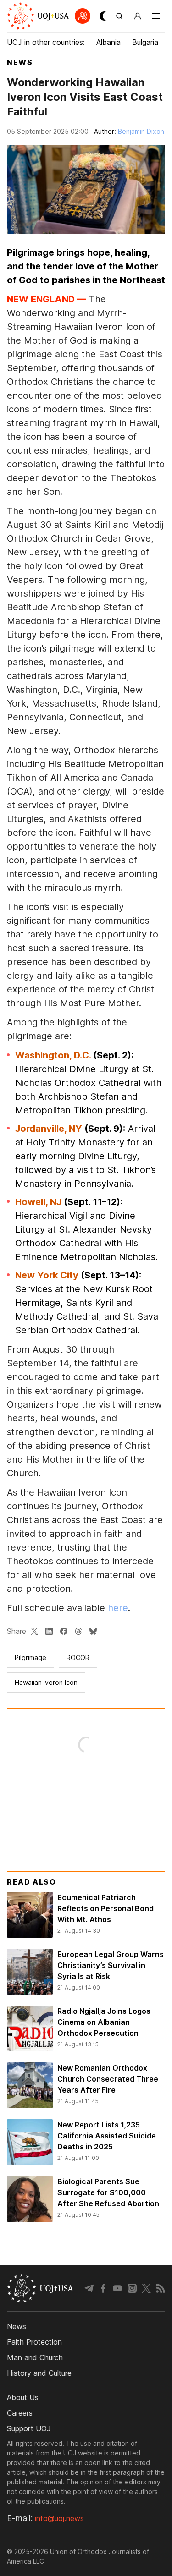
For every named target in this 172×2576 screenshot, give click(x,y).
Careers (20, 2413)
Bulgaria (145, 42)
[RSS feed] (161, 2288)
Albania (108, 42)
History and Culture (39, 2373)
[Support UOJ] (83, 16)
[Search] (119, 16)
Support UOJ (29, 2428)
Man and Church (35, 2357)
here (118, 1608)
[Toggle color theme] (101, 16)
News (20, 62)
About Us (23, 2397)
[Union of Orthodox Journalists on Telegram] (89, 2288)
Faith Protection (34, 2342)
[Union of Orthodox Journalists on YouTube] (117, 2288)
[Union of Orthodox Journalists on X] (146, 2288)
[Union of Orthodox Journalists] (33, 16)
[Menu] (156, 16)
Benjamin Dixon (141, 131)
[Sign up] (138, 16)
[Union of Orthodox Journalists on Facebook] (103, 2288)
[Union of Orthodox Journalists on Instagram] (132, 2288)
